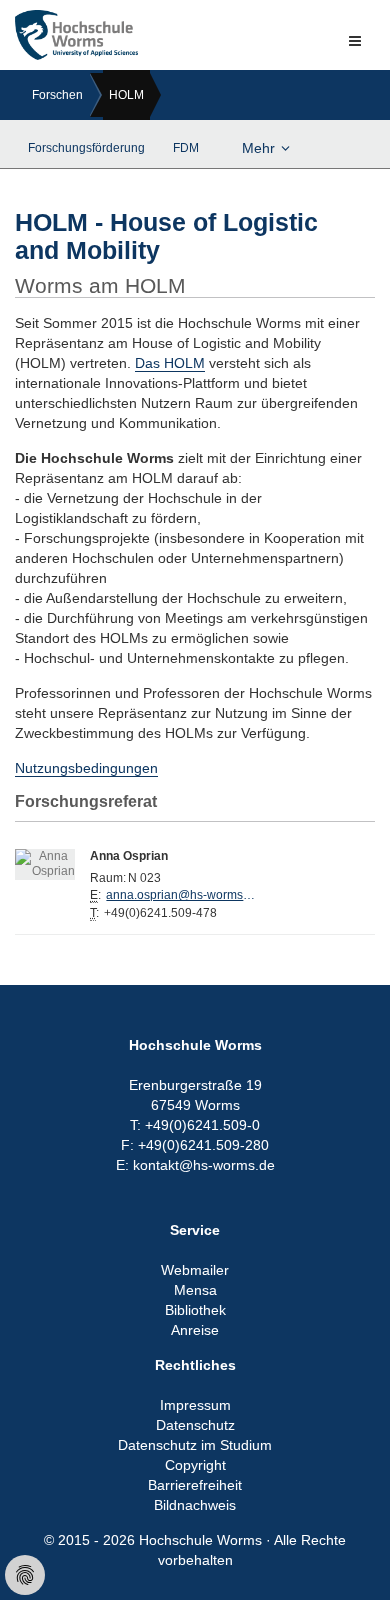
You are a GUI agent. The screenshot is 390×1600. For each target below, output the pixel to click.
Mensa (195, 1290)
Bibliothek (195, 1310)
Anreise (195, 1330)
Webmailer (195, 1270)
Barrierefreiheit (195, 1485)
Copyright (195, 1465)
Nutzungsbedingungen (86, 768)
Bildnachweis (195, 1505)
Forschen (57, 95)
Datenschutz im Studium (195, 1445)
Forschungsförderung (86, 148)
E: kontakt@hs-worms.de (195, 1165)
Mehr (258, 148)
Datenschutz (195, 1425)
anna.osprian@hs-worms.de (181, 895)
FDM (186, 148)
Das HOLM (170, 363)
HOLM (126, 95)
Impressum (195, 1405)
